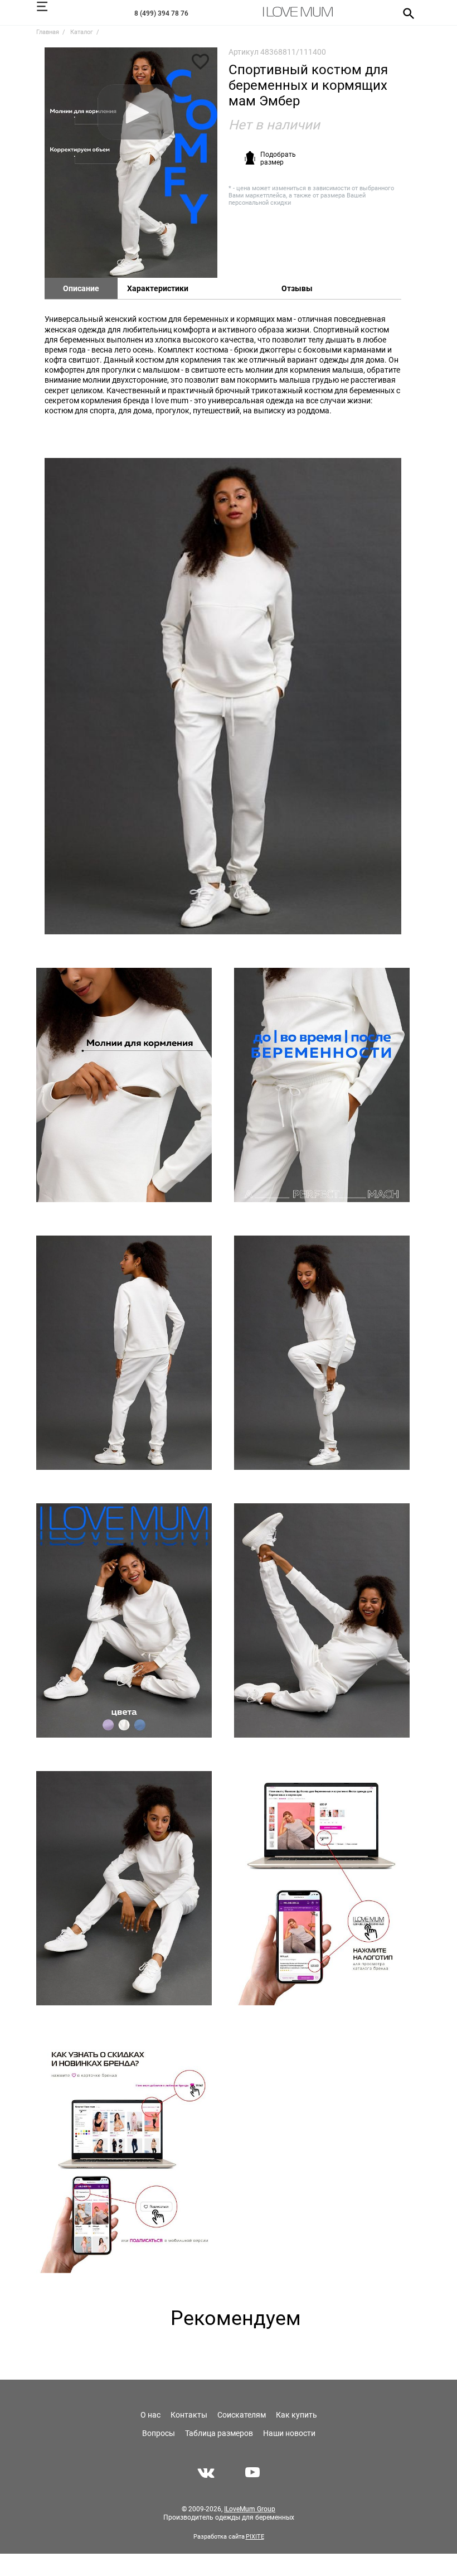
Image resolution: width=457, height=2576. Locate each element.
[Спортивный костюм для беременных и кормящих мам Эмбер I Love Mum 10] (322, 1888)
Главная (48, 32)
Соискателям (242, 2415)
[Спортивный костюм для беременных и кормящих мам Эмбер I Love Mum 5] (124, 1353)
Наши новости (289, 2433)
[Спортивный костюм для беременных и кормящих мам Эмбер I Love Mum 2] (223, 696)
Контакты (189, 2415)
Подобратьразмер (278, 158)
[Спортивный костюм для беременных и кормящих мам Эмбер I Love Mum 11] (124, 2156)
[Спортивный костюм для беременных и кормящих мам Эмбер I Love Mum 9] (124, 1888)
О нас (150, 2415)
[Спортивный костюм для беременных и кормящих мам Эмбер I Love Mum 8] (322, 1620)
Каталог (82, 32)
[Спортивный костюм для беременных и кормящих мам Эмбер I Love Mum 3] (124, 1085)
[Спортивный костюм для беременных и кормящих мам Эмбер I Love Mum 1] (131, 163)
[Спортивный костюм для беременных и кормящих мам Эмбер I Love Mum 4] (322, 1085)
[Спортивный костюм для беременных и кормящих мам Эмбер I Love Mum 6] (322, 1353)
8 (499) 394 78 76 (161, 13)
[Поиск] (405, 13)
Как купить (296, 2415)
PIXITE (255, 2537)
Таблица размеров (219, 2433)
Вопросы (159, 2433)
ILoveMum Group (250, 2509)
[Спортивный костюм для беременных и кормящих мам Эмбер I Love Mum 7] (124, 1620)
